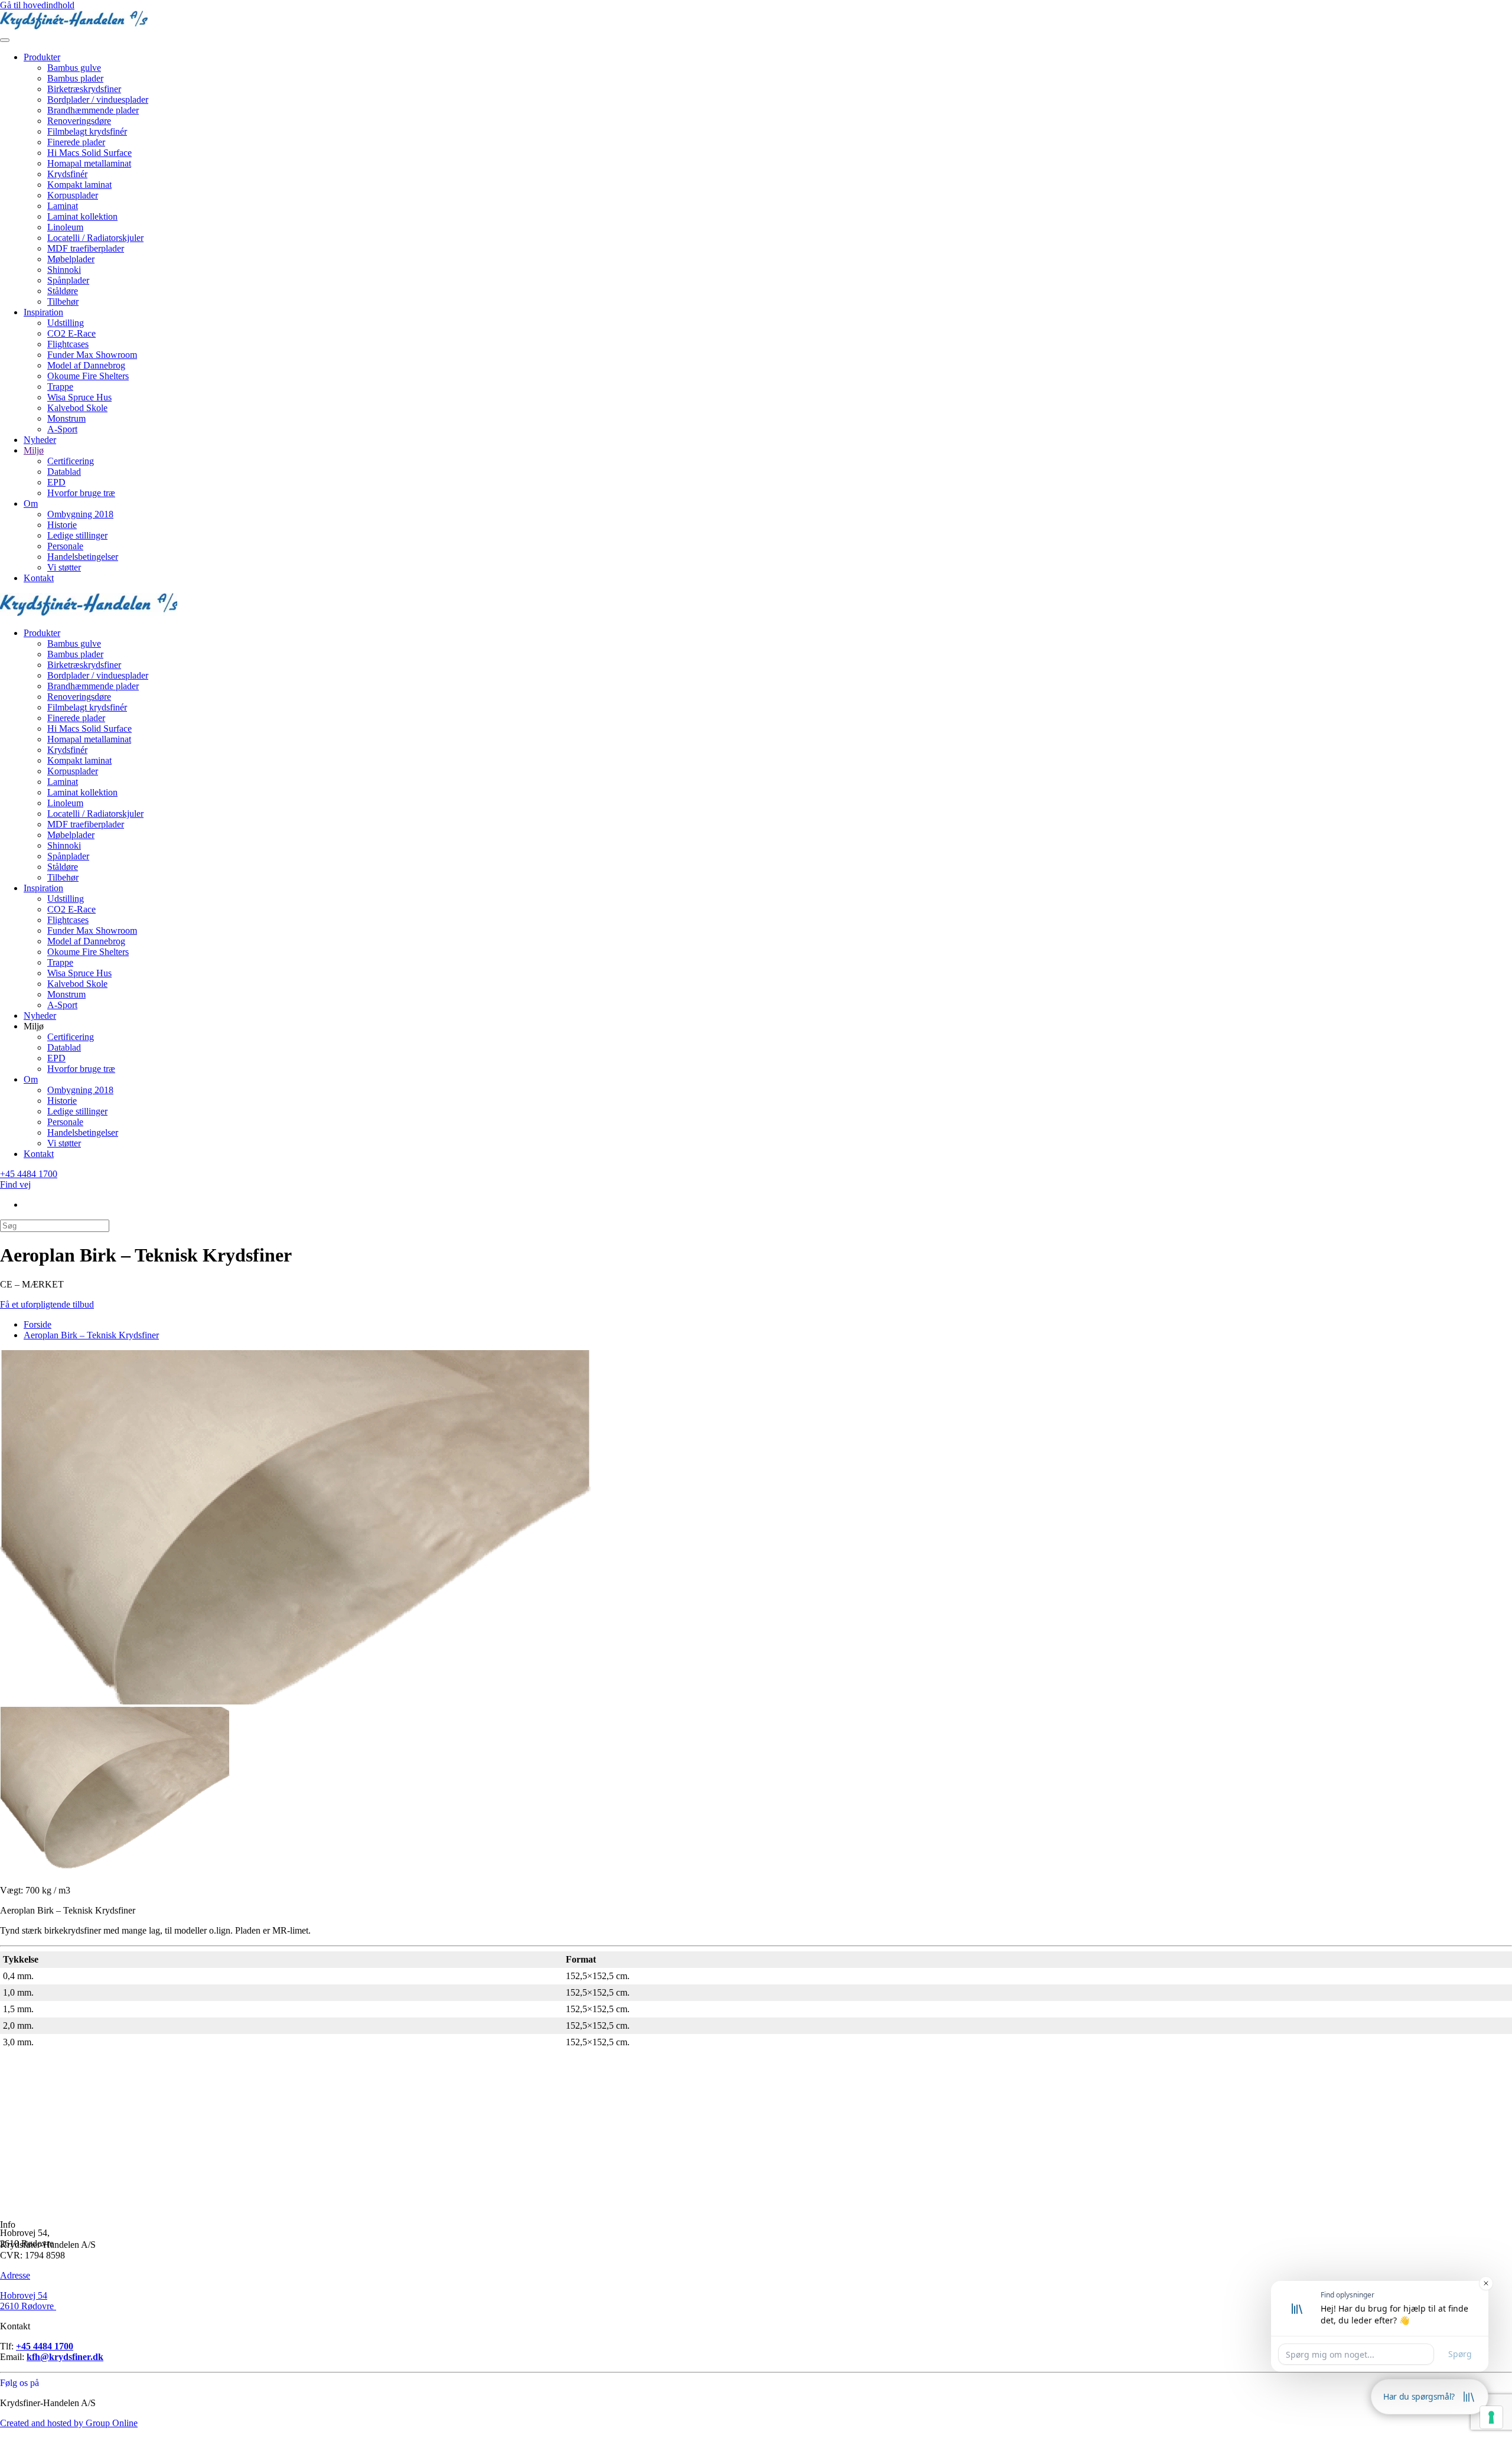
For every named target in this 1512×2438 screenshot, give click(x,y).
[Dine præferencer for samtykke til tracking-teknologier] (1491, 2417)
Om (31, 503)
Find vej (15, 1184)
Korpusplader (73, 195)
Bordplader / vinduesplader (98, 100)
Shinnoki (64, 270)
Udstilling (66, 323)
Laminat (63, 206)
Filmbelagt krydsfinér (87, 131)
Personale (65, 546)
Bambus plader (75, 78)
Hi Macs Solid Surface (89, 153)
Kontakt (39, 578)
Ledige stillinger (77, 535)
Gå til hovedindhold (37, 5)
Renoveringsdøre (79, 121)
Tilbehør (63, 302)
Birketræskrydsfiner (84, 89)
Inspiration (43, 312)
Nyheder (40, 440)
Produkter (42, 57)
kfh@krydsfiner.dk (65, 2357)
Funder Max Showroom (92, 355)
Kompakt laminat (79, 185)
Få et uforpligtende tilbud (47, 1304)
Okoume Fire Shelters (88, 376)
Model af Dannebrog (86, 365)
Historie (62, 525)
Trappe (60, 387)
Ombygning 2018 (80, 514)
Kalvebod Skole (77, 408)
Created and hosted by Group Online (69, 2423)
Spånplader (68, 280)
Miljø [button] (34, 1026)
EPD (56, 482)
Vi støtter (64, 567)
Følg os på (19, 2383)
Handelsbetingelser (83, 557)
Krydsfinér (67, 174)
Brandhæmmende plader (93, 110)
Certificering (71, 461)
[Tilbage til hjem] (74, 26)
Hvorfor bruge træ (81, 493)
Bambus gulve (74, 68)
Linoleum (65, 227)
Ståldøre (63, 291)
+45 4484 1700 (29, 1174)
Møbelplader (71, 259)
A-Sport (62, 429)
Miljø (34, 450)
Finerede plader (76, 142)
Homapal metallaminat (89, 163)
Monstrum (66, 418)
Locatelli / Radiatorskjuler (95, 238)
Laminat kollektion (82, 216)
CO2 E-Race (71, 333)
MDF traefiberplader (86, 248)
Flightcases (68, 344)
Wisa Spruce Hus (79, 397)
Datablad (64, 472)
